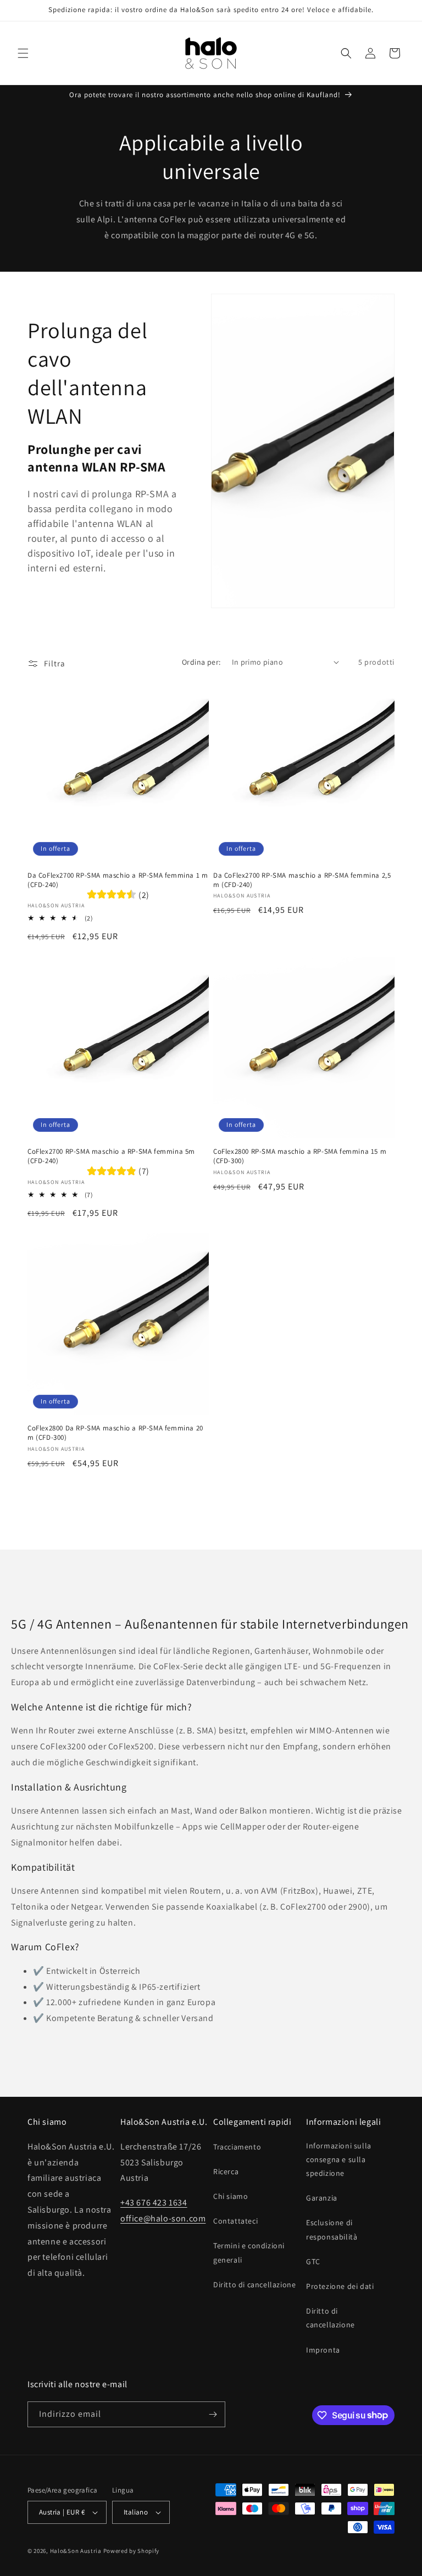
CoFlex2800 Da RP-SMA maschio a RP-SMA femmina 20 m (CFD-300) (115, 1433)
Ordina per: (201, 662)
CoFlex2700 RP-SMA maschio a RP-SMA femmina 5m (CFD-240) (111, 1156)
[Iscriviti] (213, 2414)
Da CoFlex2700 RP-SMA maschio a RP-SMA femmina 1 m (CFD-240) (118, 880)
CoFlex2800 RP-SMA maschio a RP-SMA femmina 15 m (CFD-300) (300, 1156)
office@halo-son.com (163, 2218)
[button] (23, 53)
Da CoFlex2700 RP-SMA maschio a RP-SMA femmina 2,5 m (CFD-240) (302, 880)
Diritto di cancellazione (254, 2285)
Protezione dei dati (340, 2286)
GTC (313, 2261)
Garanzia (322, 2198)
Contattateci (235, 2221)
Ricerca (226, 2171)
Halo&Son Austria (76, 2551)
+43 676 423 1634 (154, 2202)
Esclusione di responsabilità (332, 2229)
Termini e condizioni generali (249, 2252)
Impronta (323, 2350)
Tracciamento (237, 2147)
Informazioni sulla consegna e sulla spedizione (339, 2159)
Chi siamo (231, 2196)
